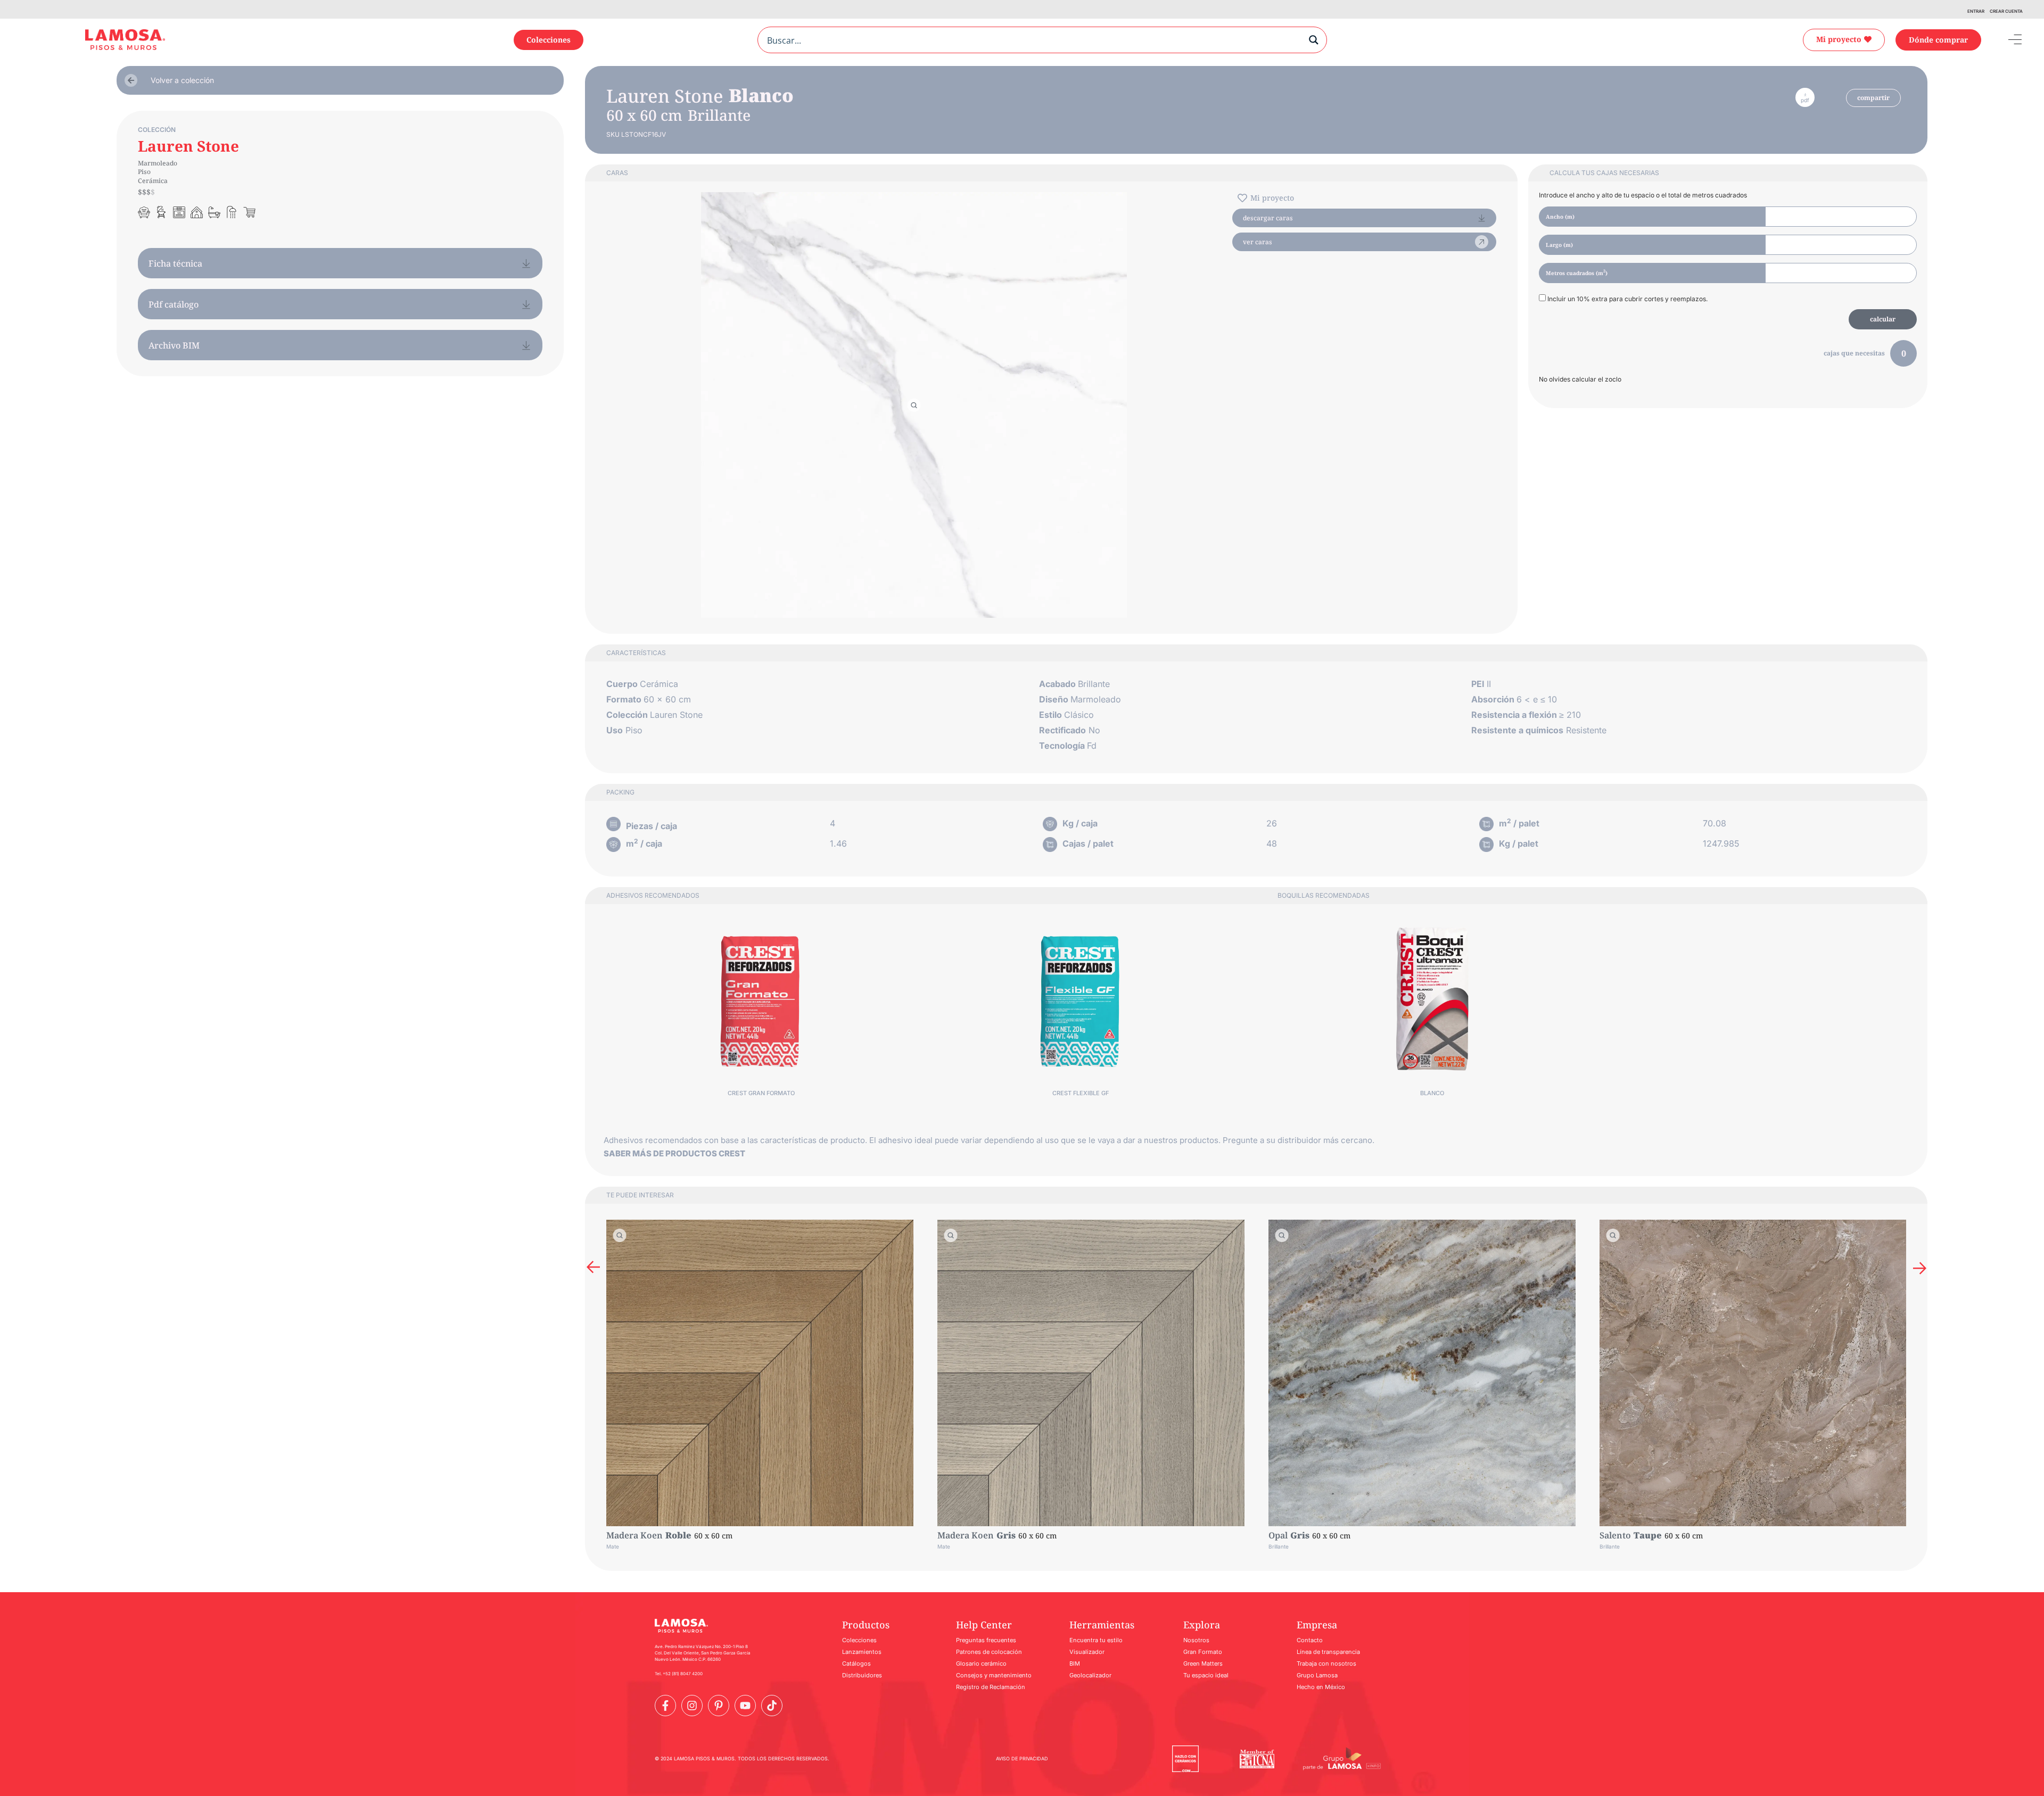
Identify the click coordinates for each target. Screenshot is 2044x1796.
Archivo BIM (174, 345)
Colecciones (859, 1640)
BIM (1075, 1663)
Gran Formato (1203, 1652)
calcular (1883, 319)
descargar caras (1268, 218)
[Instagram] (692, 1706)
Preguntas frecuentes (986, 1640)
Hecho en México (1321, 1687)
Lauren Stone (188, 146)
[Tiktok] (772, 1706)
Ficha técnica (175, 263)
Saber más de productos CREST (674, 1153)
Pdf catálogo (174, 304)
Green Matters (1203, 1663)
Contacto (1310, 1640)
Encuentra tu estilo (1096, 1640)
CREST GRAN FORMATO (761, 1093)
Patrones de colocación (989, 1652)
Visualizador (1087, 1652)
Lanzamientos (862, 1652)
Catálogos (856, 1663)
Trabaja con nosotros (1326, 1663)
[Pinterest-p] (719, 1706)
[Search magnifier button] (1314, 40)
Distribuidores (862, 1675)
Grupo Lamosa (1317, 1675)
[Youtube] (745, 1706)
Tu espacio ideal (1206, 1675)
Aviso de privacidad (1022, 1758)
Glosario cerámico (981, 1663)
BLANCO (1432, 1093)
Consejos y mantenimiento (994, 1675)
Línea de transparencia (1328, 1652)
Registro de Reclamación (991, 1687)
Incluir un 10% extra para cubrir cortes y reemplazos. (1627, 299)
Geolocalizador (1090, 1675)
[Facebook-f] (665, 1706)
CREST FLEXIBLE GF (1081, 1093)
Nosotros (1196, 1640)
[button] (593, 1267)
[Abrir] (2007, 40)
